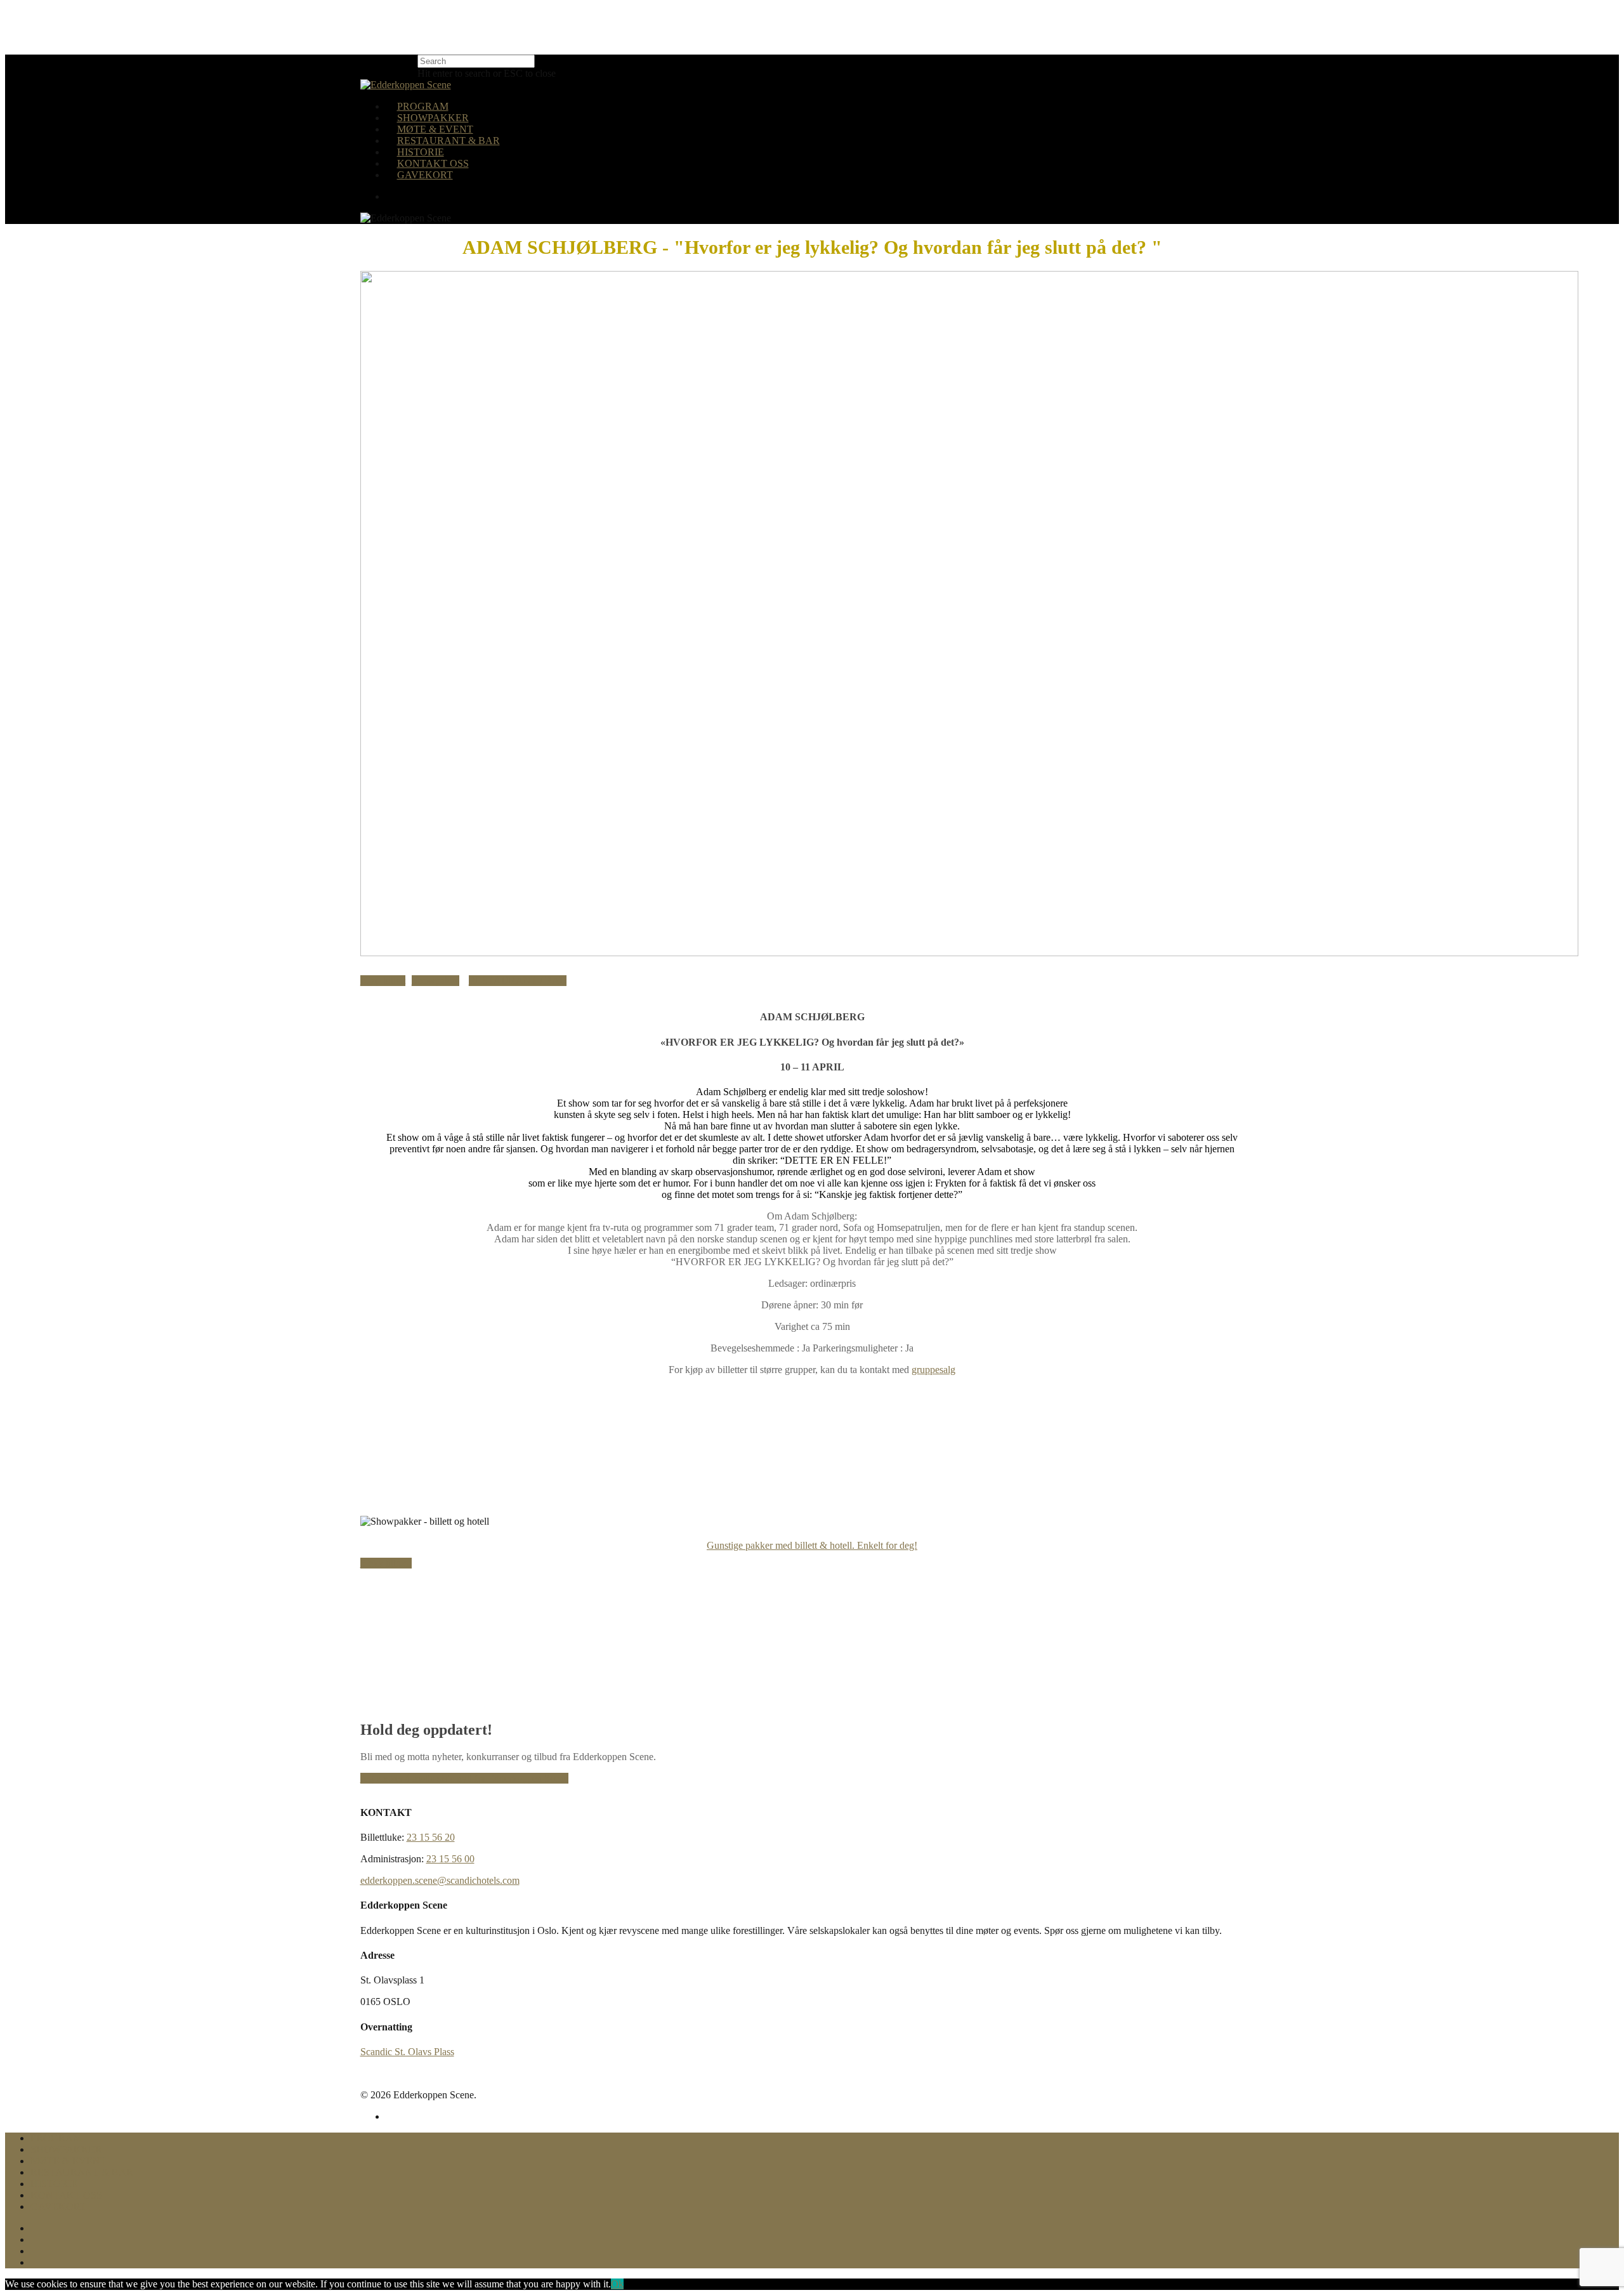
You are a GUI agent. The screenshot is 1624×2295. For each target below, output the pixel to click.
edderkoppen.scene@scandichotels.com (440, 1880)
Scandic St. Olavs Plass (407, 2052)
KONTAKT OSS (433, 163)
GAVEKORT (425, 175)
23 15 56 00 (450, 1859)
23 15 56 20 (431, 1837)
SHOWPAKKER (433, 118)
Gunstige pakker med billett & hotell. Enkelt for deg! (812, 1545)
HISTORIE (421, 152)
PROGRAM (423, 106)
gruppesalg (933, 1370)
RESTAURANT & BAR (449, 141)
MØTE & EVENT (435, 129)
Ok (617, 2284)
